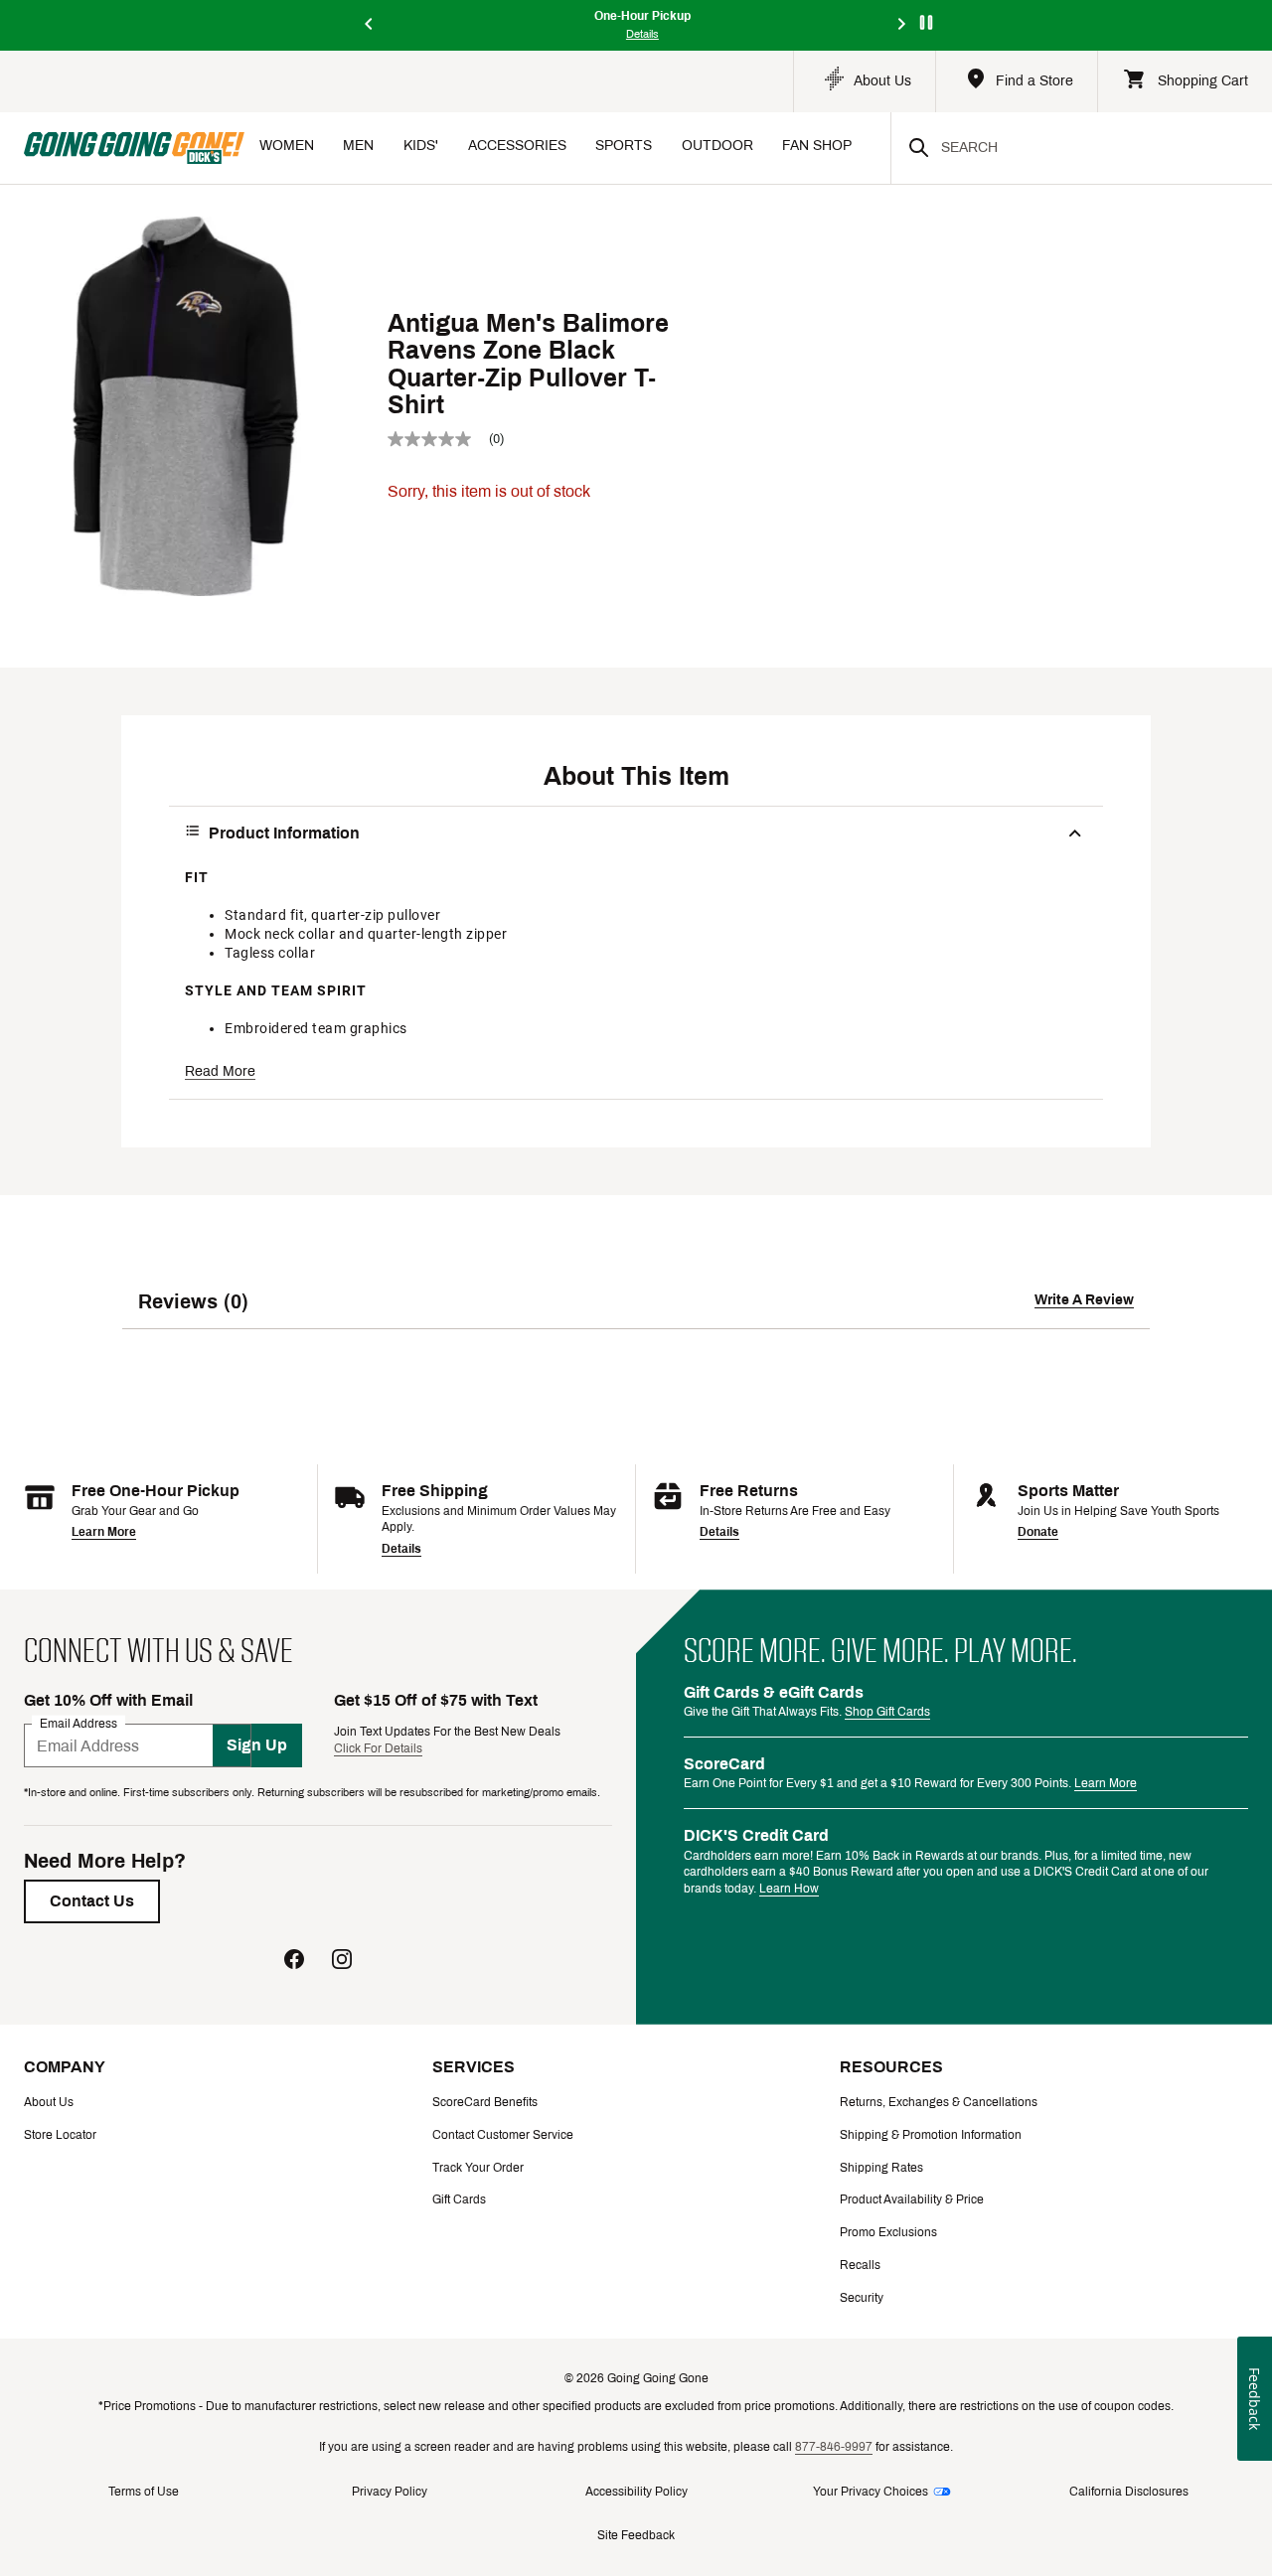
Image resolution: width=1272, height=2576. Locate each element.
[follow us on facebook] (294, 1962)
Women (287, 146)
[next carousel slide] (902, 25)
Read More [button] (220, 1071)
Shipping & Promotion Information (931, 2135)
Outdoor (717, 146)
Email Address (79, 1724)
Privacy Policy (390, 2492)
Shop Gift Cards (887, 1712)
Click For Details (378, 1748)
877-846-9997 (834, 2447)
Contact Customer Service (503, 2135)
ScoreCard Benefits (485, 2102)
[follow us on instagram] (342, 1962)
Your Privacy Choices (871, 2492)
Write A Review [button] (1084, 1300)
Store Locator (60, 2135)
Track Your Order (478, 2168)
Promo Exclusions (888, 2232)
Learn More (104, 1532)
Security (862, 2298)
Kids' (421, 146)
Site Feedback (636, 2535)
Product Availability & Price (912, 2199)
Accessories (517, 146)
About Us (49, 2102)
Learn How (789, 1889)
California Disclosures (1129, 2492)
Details (401, 1549)
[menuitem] (287, 148)
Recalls (860, 2265)
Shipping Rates (881, 2168)
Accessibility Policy (636, 2492)
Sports (624, 146)
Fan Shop (817, 146)
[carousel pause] (926, 22)
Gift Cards (459, 2199)
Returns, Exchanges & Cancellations (939, 2102)
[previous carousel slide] (370, 25)
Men (358, 146)
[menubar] (567, 148)
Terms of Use (144, 2492)
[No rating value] (438, 439)
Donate (1038, 1532)
